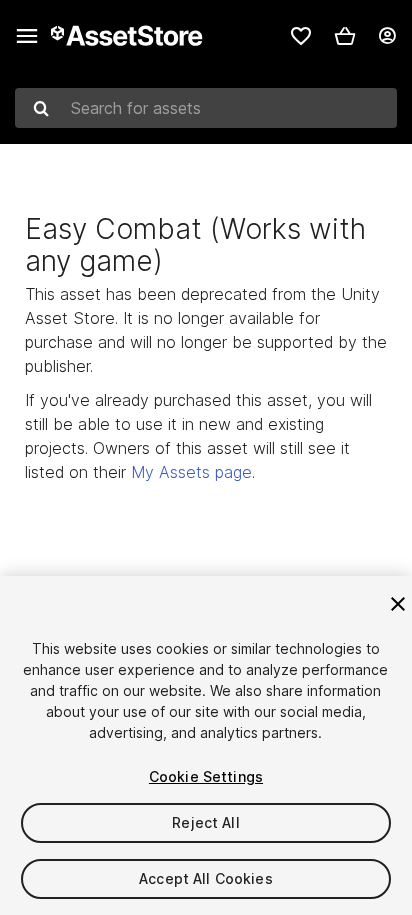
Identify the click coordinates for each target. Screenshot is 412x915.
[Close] (398, 604)
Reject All (205, 822)
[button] (345, 36)
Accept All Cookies (206, 878)
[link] (301, 36)
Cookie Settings (206, 776)
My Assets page (191, 472)
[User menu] (387, 36)
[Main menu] (27, 36)
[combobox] (206, 108)
